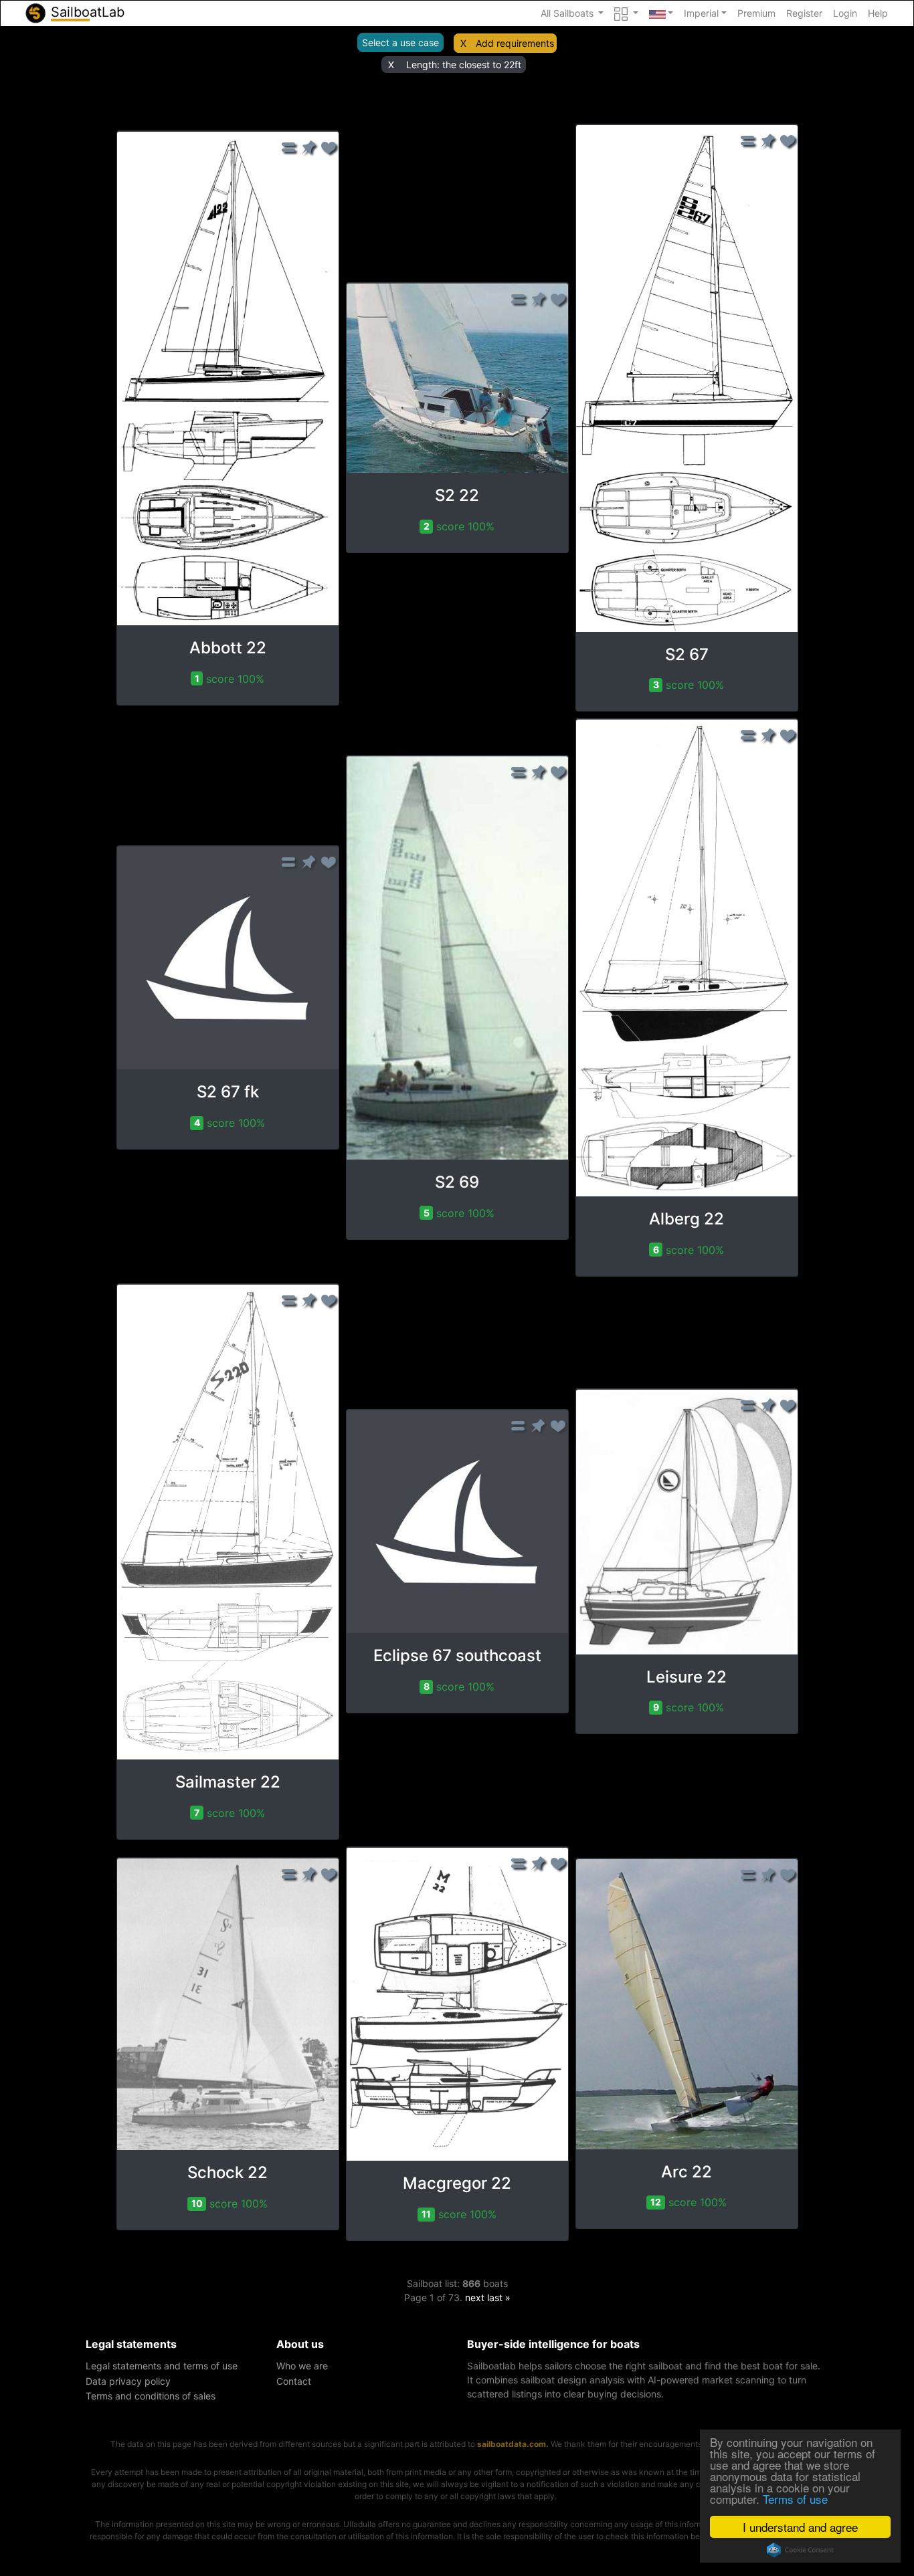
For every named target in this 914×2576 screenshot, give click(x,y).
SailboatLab (86, 12)
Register (804, 13)
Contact (294, 2381)
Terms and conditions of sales (151, 2396)
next (475, 2297)
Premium (756, 13)
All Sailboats (568, 13)
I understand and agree (800, 2527)
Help (878, 13)
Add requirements (515, 43)
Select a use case (400, 42)
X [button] (463, 43)
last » (499, 2297)
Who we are (302, 2366)
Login (845, 13)
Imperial (701, 13)
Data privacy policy (128, 2381)
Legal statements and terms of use (162, 2366)
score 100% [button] (230, 679)
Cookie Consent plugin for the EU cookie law (800, 2550)
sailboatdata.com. (513, 2444)
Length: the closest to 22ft (464, 65)
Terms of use (795, 2499)
